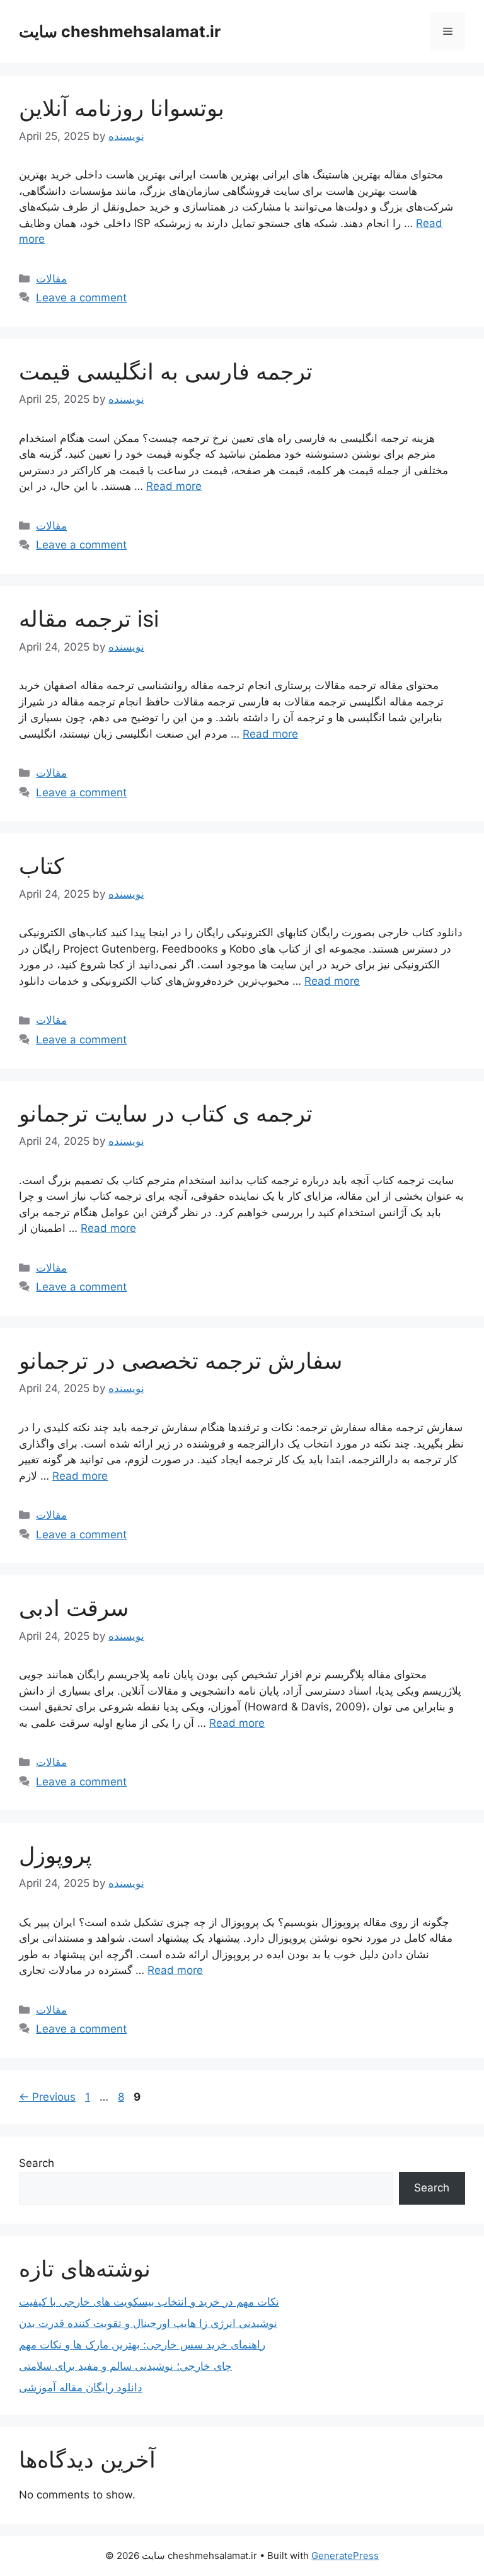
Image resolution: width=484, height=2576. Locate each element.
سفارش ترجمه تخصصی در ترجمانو (181, 1361)
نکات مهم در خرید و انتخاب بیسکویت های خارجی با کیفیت (149, 2302)
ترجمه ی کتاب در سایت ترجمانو (166, 1113)
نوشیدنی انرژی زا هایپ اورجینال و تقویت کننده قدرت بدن (148, 2323)
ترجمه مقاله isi (89, 618)
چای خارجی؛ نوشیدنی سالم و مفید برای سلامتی (125, 2366)
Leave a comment (81, 298)
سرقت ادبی (74, 1608)
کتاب (42, 866)
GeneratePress (345, 2556)
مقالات (51, 279)
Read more (174, 486)
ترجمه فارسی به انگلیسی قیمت (166, 371)
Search (37, 2163)
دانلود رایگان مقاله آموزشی (81, 2387)
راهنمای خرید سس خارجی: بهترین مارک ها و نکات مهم (142, 2345)
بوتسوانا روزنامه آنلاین (122, 108)
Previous (47, 2097)
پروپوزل (55, 1855)
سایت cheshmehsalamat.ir (120, 32)
